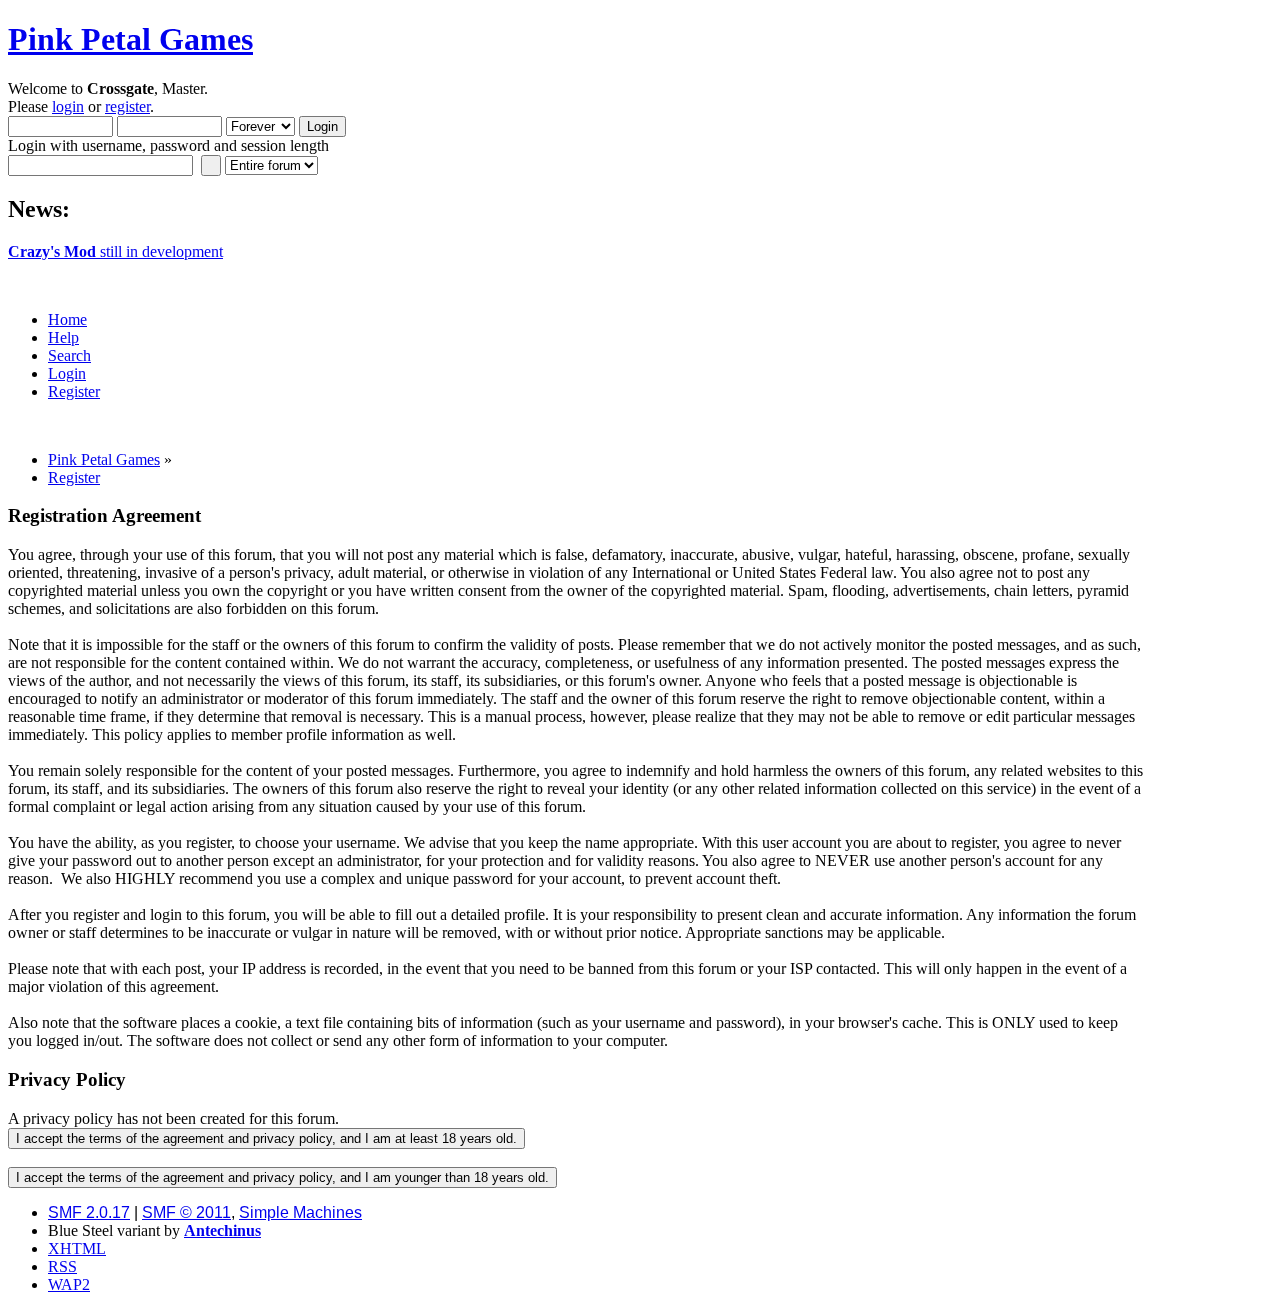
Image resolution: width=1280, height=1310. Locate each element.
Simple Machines (300, 1212)
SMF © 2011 (186, 1212)
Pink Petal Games (130, 39)
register (127, 106)
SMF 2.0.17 (89, 1212)
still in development (115, 251)
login (68, 106)
